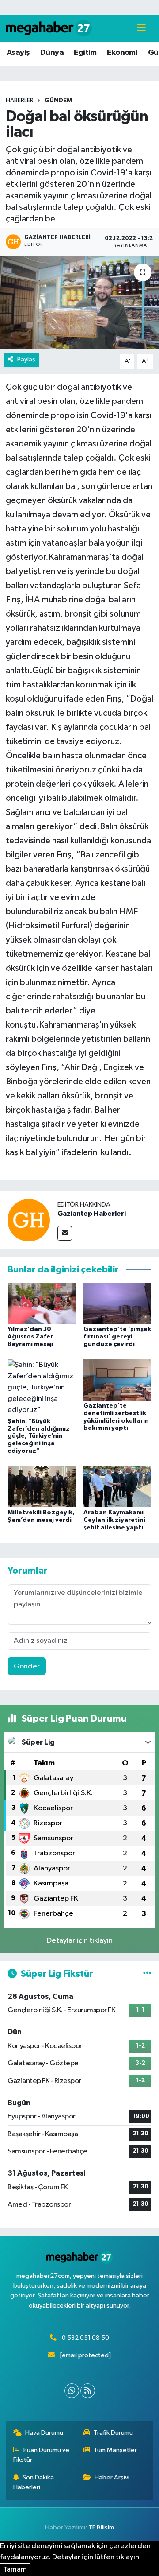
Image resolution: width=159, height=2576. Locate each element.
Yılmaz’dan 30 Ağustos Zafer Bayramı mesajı (30, 1337)
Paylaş (26, 359)
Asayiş (18, 53)
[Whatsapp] (72, 2391)
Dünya (52, 53)
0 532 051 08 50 (85, 2338)
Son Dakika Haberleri (34, 2482)
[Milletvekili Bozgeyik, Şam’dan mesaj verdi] (42, 1487)
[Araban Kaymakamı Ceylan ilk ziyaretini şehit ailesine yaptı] (118, 1487)
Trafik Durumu (113, 2433)
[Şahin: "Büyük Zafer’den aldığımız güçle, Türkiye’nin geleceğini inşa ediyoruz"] (42, 1387)
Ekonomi (122, 53)
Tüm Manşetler (115, 2450)
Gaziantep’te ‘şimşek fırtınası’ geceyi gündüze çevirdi (117, 1337)
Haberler (20, 101)
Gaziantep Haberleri (92, 1214)
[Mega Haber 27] (49, 28)
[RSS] (88, 2391)
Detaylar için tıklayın (80, 1941)
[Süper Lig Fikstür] (147, 1974)
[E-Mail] (65, 1233)
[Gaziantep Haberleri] (29, 1220)
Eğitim (85, 53)
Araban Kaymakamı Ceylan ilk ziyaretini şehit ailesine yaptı (114, 1520)
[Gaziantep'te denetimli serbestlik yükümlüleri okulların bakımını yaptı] (118, 1379)
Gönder (27, 1666)
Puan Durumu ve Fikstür (42, 2455)
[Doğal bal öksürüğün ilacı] (79, 303)
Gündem (58, 101)
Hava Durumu (44, 2433)
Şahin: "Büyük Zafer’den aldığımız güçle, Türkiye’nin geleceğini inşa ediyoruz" (39, 1436)
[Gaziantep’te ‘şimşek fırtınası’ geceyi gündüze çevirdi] (118, 1303)
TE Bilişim (101, 2528)
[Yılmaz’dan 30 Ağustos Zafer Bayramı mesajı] (42, 1303)
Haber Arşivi (112, 2477)
